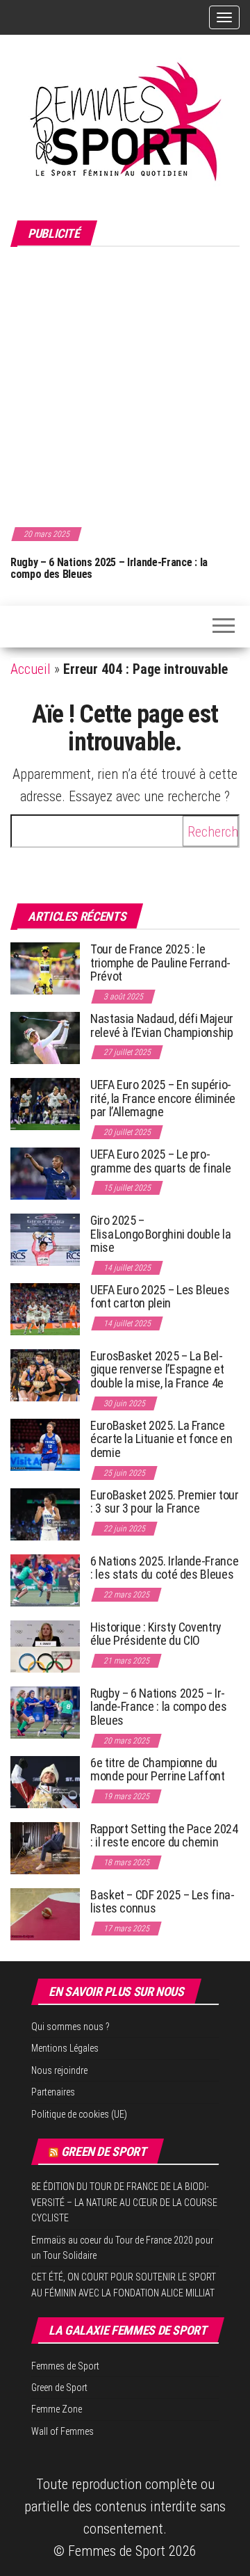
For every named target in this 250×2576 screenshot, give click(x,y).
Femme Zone (57, 2409)
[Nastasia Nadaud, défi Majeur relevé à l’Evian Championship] (45, 1037)
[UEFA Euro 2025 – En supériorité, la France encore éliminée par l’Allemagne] (45, 1103)
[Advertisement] (125, 385)
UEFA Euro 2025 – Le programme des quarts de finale (160, 1161)
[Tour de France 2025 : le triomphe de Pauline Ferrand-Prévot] (45, 967)
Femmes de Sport (65, 2366)
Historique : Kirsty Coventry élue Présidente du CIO (156, 1634)
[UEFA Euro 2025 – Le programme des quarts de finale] (45, 1172)
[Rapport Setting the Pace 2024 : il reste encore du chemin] (45, 1847)
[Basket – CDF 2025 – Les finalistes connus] (45, 1913)
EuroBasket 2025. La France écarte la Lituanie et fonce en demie (161, 1439)
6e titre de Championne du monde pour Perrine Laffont (159, 1770)
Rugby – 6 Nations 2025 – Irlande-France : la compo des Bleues (109, 569)
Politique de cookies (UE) (79, 2114)
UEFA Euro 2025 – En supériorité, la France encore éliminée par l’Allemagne (163, 1098)
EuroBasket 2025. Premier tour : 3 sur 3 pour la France (165, 1502)
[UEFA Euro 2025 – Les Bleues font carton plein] (45, 1308)
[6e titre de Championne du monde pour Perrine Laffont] (45, 1781)
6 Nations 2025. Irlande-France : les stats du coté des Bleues (164, 1568)
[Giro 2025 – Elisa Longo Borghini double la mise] (45, 1238)
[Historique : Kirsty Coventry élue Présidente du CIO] (45, 1645)
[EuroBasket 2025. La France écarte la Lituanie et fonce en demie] (45, 1443)
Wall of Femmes (62, 2431)
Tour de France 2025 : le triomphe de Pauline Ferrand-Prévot (160, 963)
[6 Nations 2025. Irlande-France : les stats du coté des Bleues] (45, 1579)
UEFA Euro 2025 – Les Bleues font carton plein (160, 1297)
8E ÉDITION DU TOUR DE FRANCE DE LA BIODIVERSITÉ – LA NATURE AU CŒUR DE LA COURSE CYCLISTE (124, 2202)
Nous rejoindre (59, 2070)
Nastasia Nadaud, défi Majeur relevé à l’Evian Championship (162, 1025)
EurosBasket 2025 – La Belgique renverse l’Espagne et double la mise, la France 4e (157, 1370)
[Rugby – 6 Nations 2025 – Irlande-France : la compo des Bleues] (45, 1711)
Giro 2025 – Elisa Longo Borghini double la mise (160, 1234)
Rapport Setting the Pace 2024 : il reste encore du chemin (164, 1836)
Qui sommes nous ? (70, 2027)
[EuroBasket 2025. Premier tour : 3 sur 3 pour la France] (45, 1513)
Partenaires (53, 2092)
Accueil (31, 669)
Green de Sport (104, 2151)
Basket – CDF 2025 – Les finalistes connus (162, 1902)
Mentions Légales (65, 2048)
